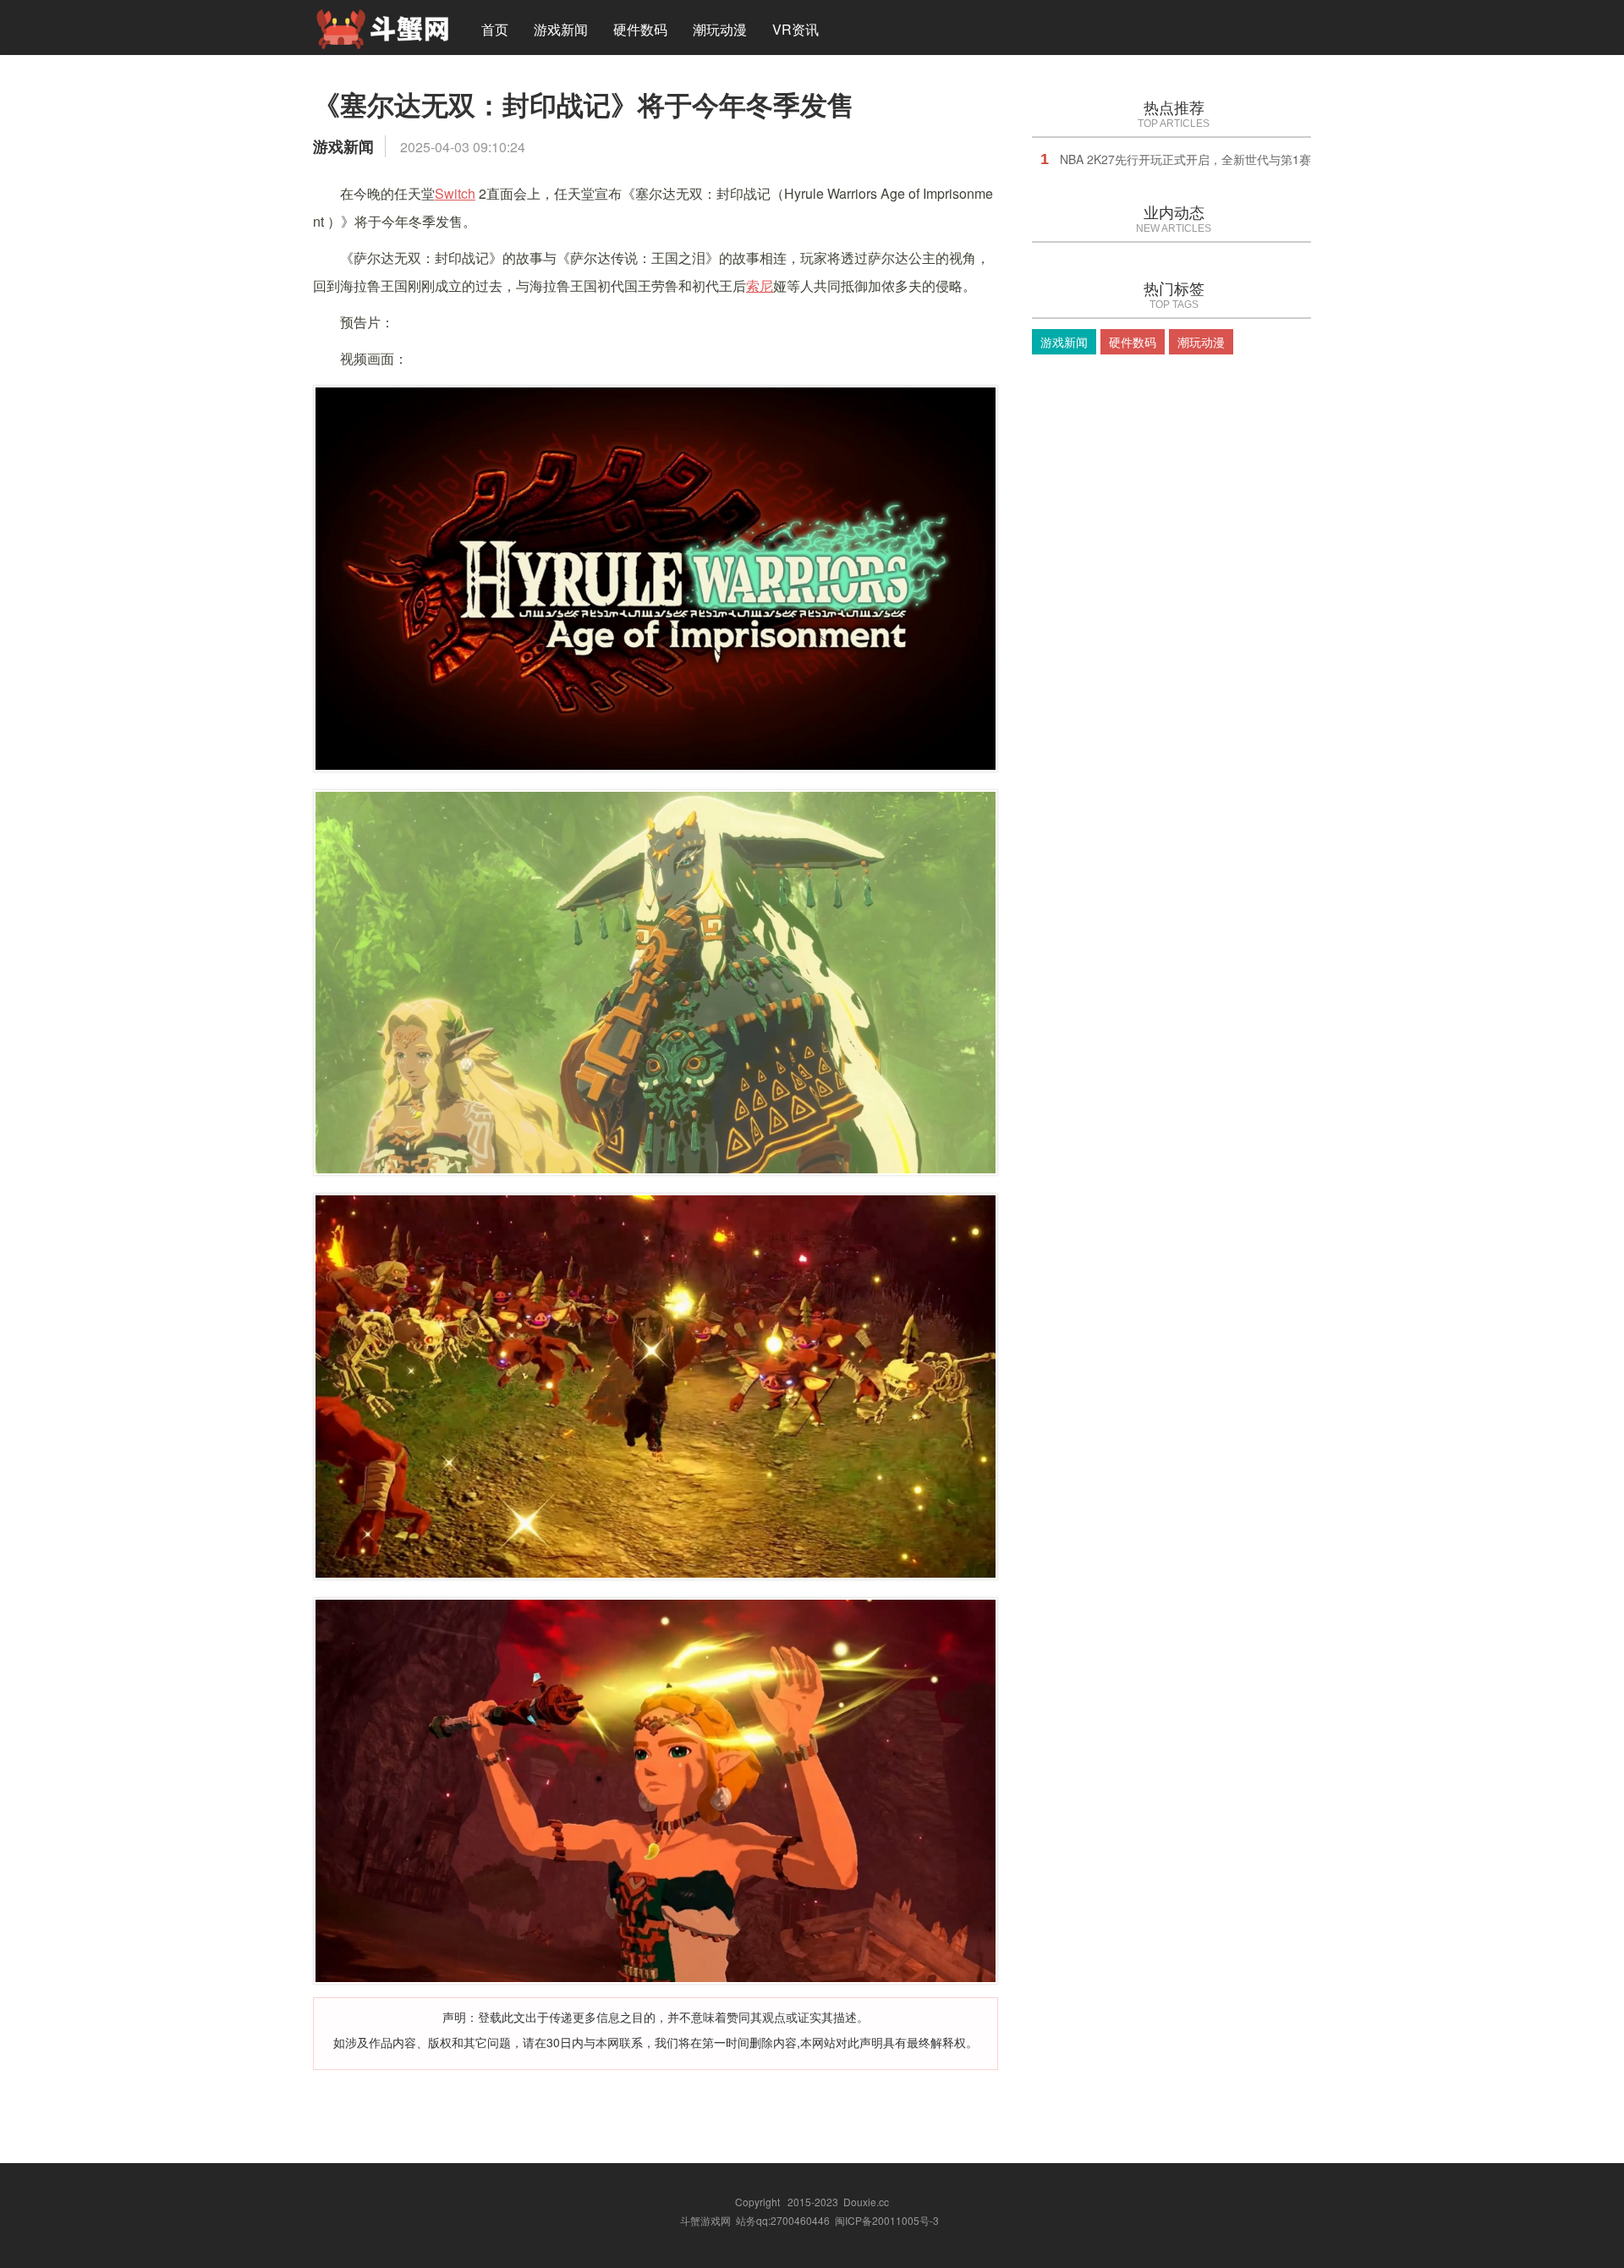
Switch (455, 193)
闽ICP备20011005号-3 (887, 2220)
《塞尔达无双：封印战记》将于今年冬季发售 (584, 104)
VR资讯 (796, 29)
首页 (495, 29)
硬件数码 (640, 29)
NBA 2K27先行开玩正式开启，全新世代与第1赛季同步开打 (1215, 159)
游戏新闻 (561, 29)
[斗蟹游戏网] (382, 27)
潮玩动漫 (720, 29)
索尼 (760, 286)
